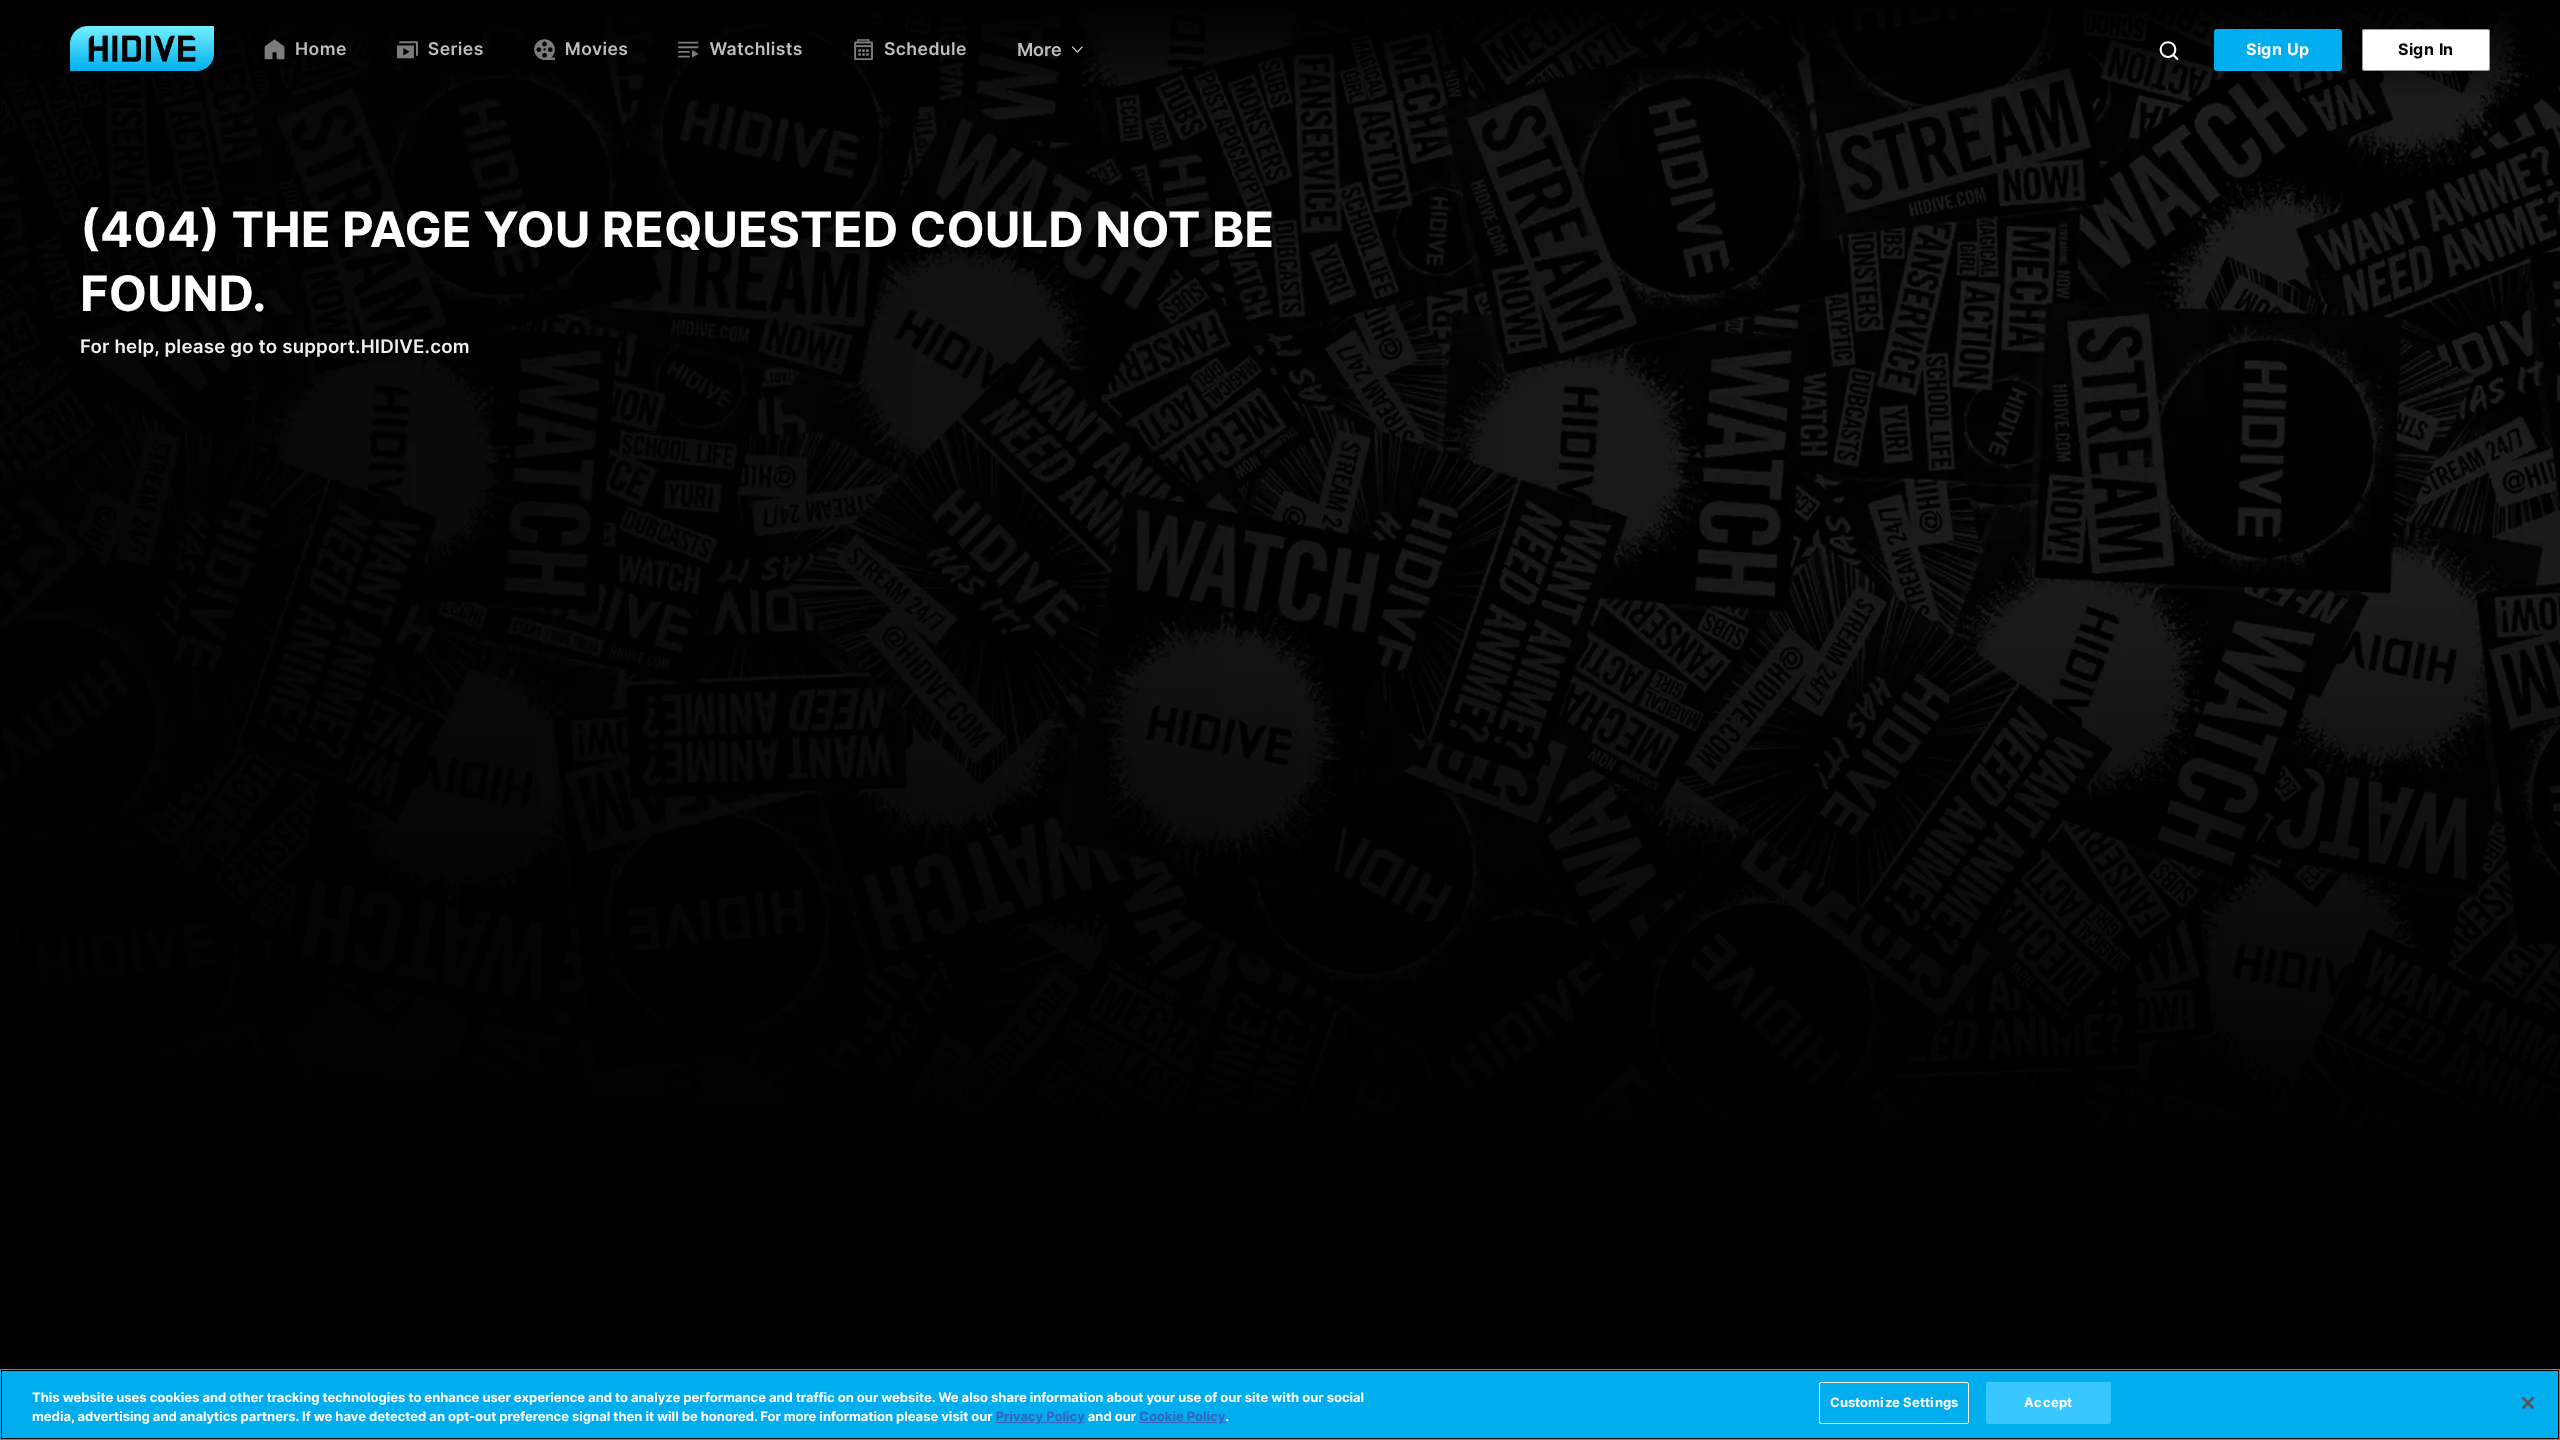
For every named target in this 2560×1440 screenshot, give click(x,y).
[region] (1280, 1404)
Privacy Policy (1040, 1418)
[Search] (2169, 50)
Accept (2048, 1402)
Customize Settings (1894, 1402)
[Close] (2528, 1403)
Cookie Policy (1182, 1418)
